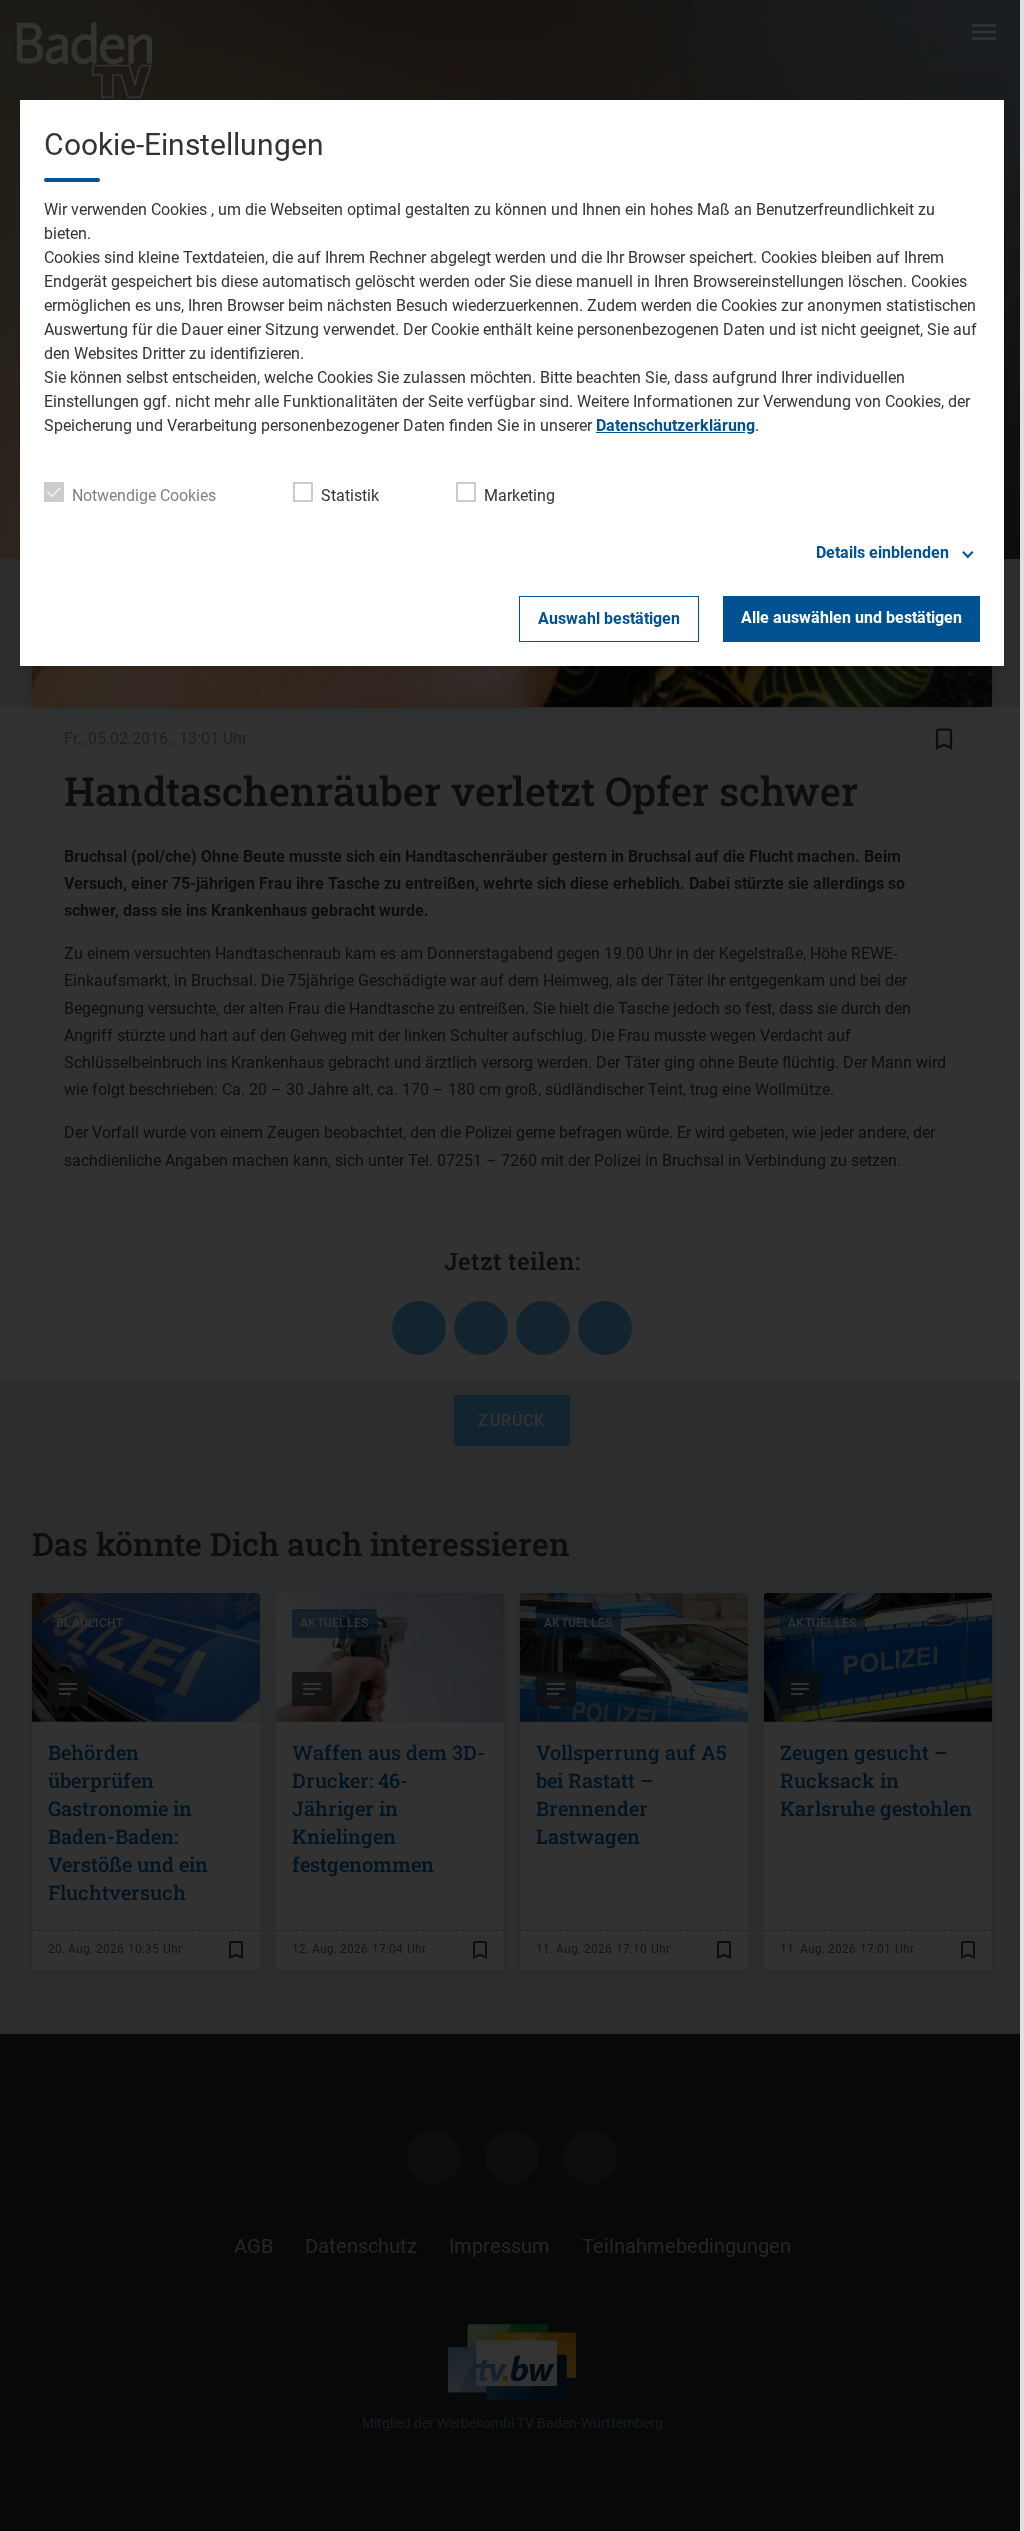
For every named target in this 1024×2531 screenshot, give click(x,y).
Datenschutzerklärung (675, 425)
